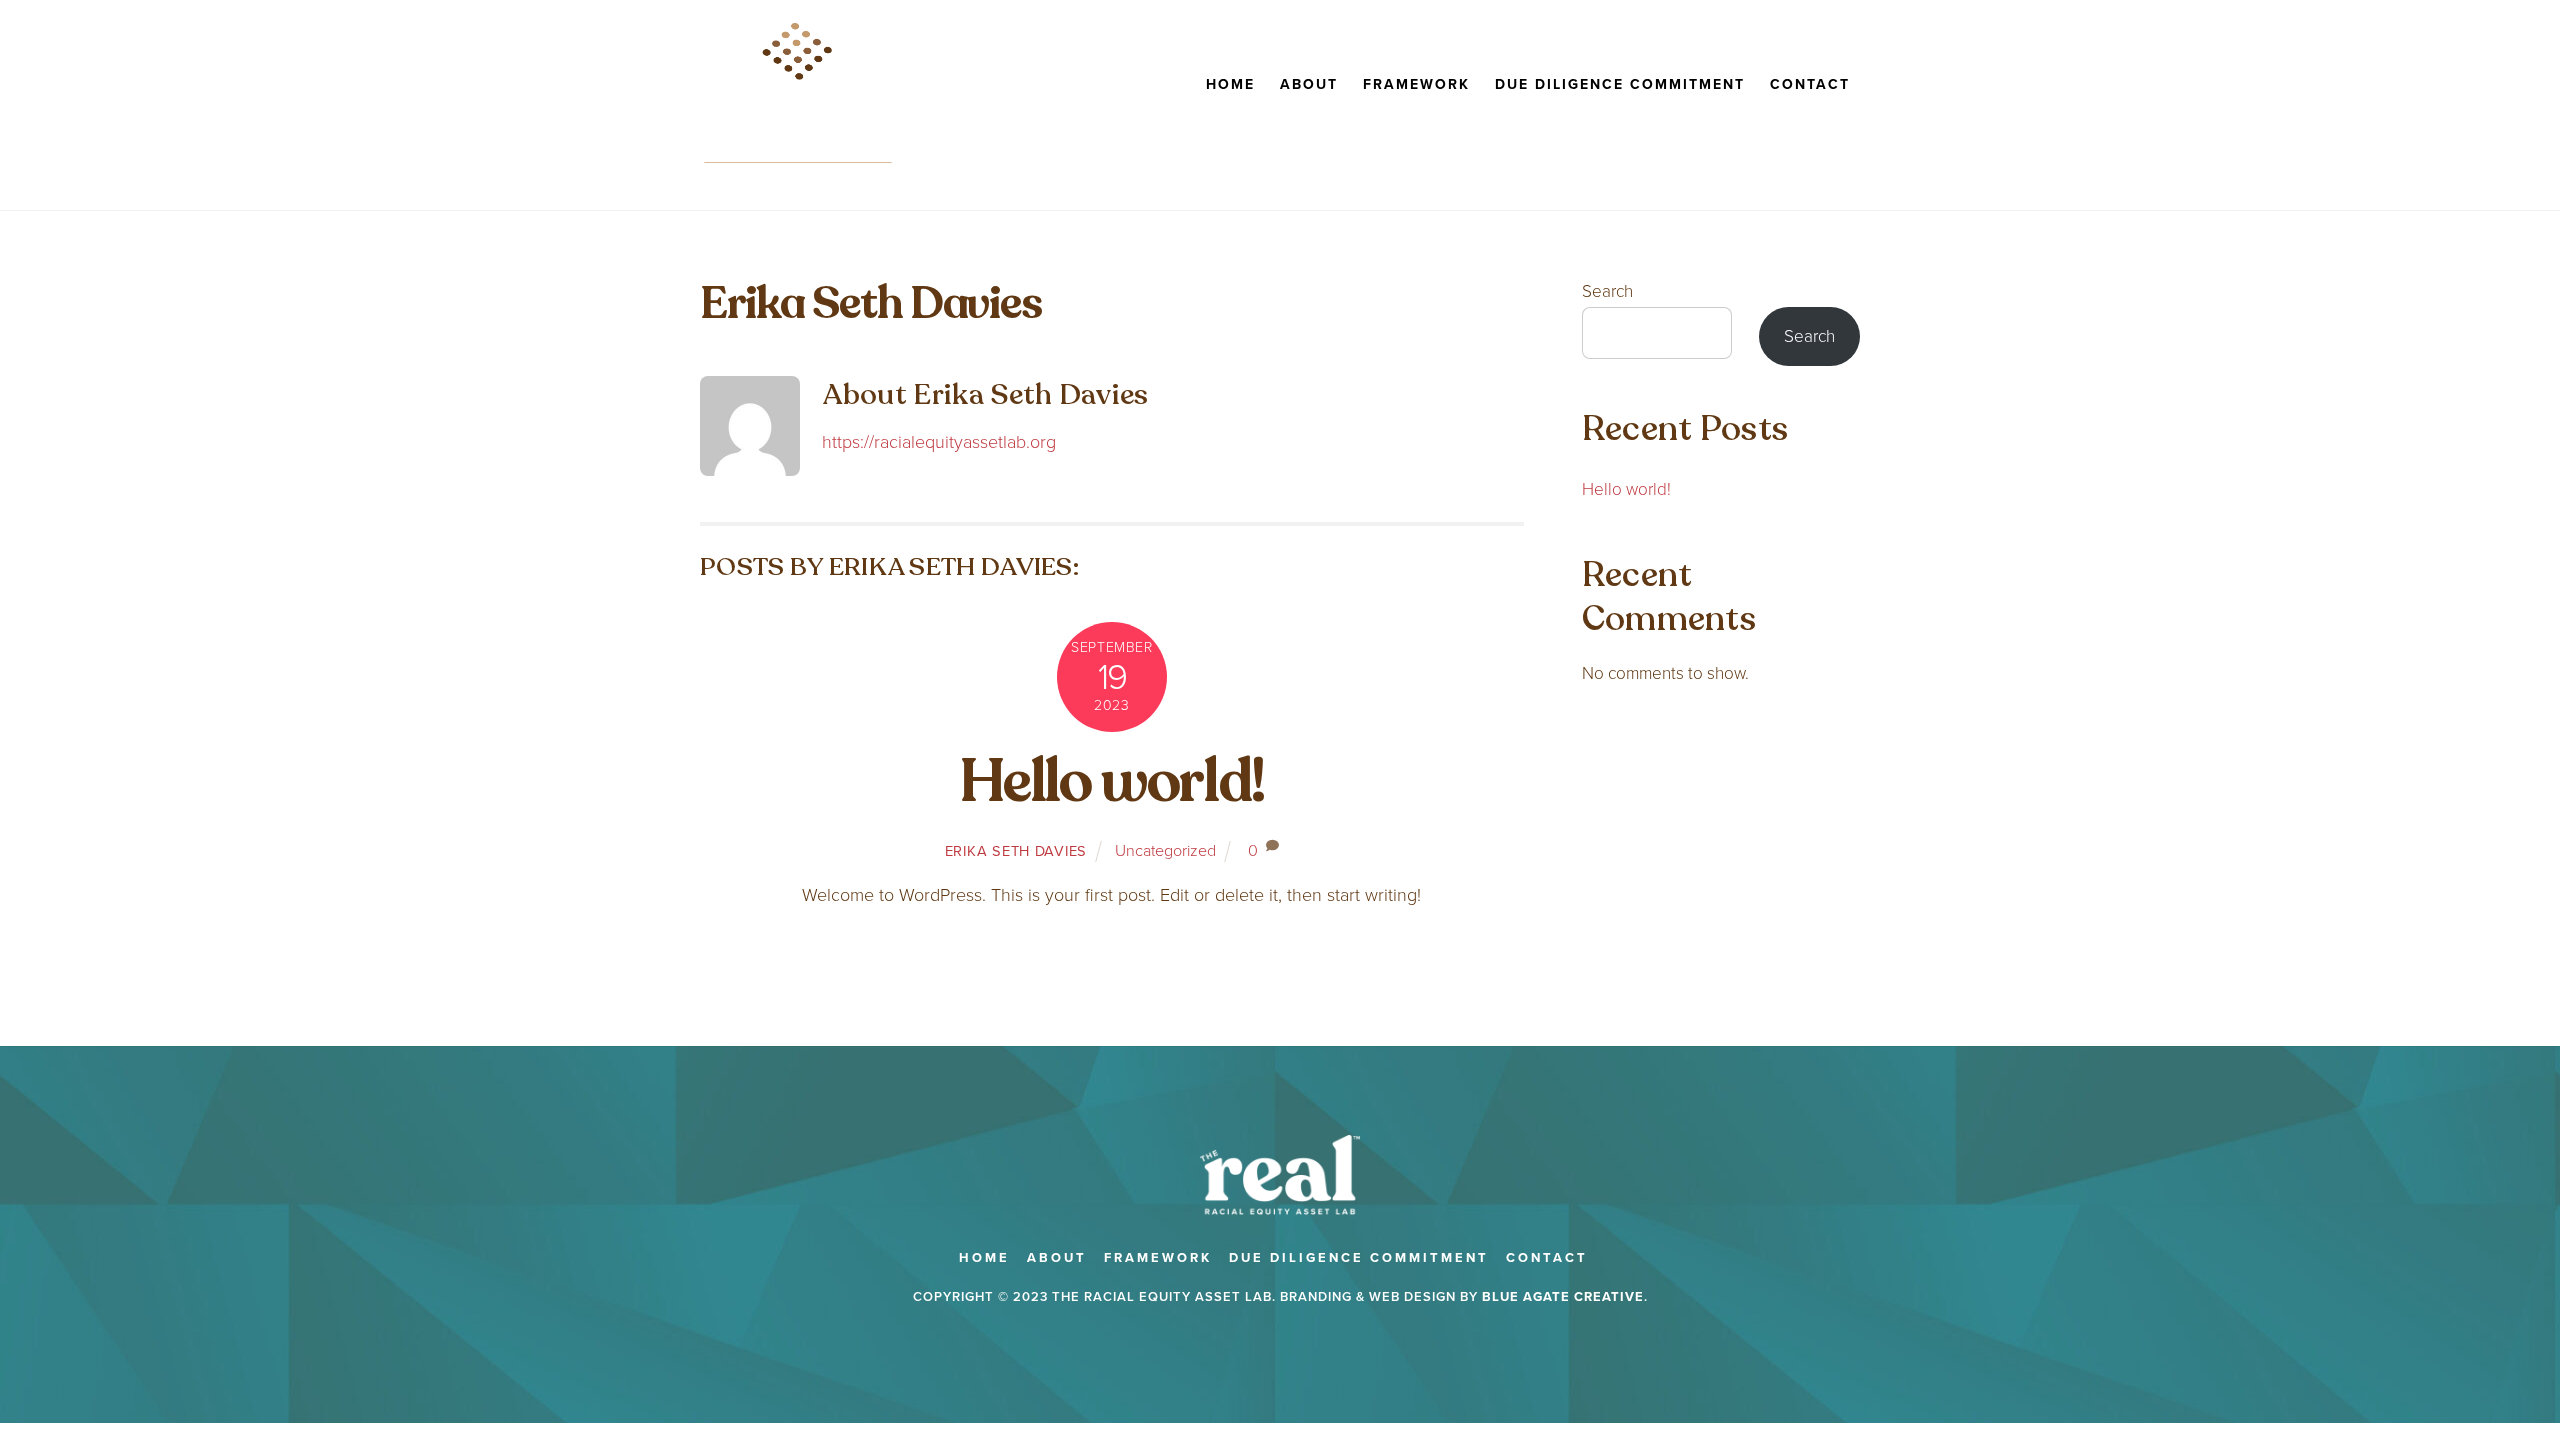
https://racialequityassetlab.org (939, 442)
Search (1607, 291)
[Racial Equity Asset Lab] (799, 167)
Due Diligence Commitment (1620, 84)
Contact (1810, 84)
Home (1230, 84)
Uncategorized (1165, 850)
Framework (1416, 84)
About (1309, 84)
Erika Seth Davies (1016, 851)
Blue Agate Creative (1563, 1296)
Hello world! (1112, 782)
